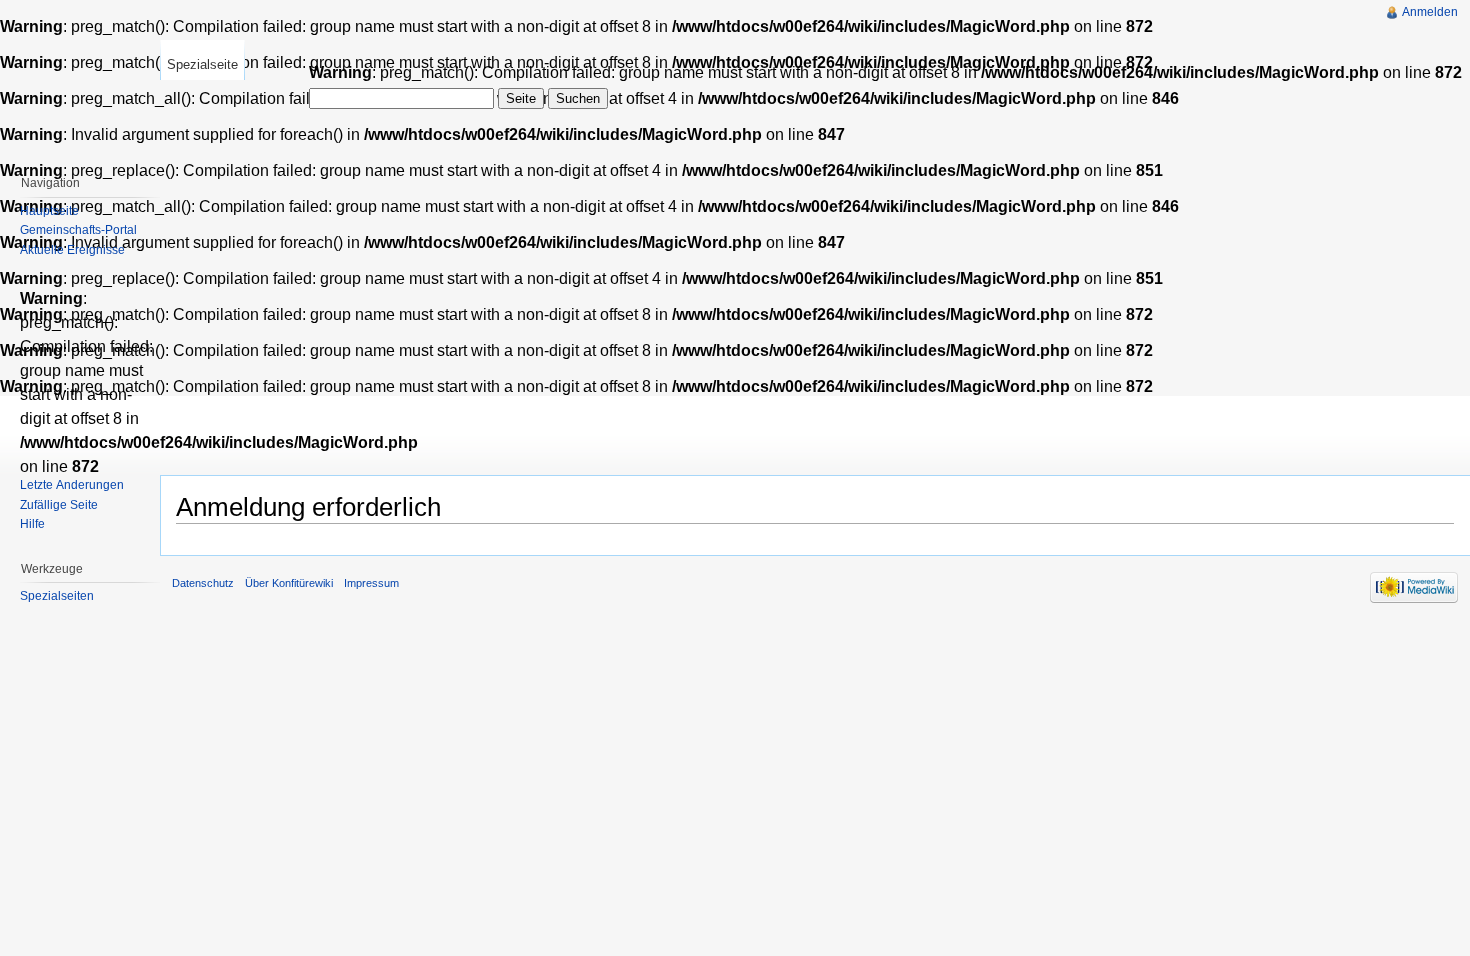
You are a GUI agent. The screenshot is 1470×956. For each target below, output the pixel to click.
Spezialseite (202, 64)
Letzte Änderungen (72, 485)
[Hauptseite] (80, 80)
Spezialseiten (57, 596)
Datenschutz (203, 583)
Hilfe (32, 524)
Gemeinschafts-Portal (78, 230)
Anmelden (1430, 12)
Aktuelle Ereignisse (72, 250)
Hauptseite (49, 211)
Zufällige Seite (59, 505)
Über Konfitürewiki (289, 583)
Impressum (371, 583)
